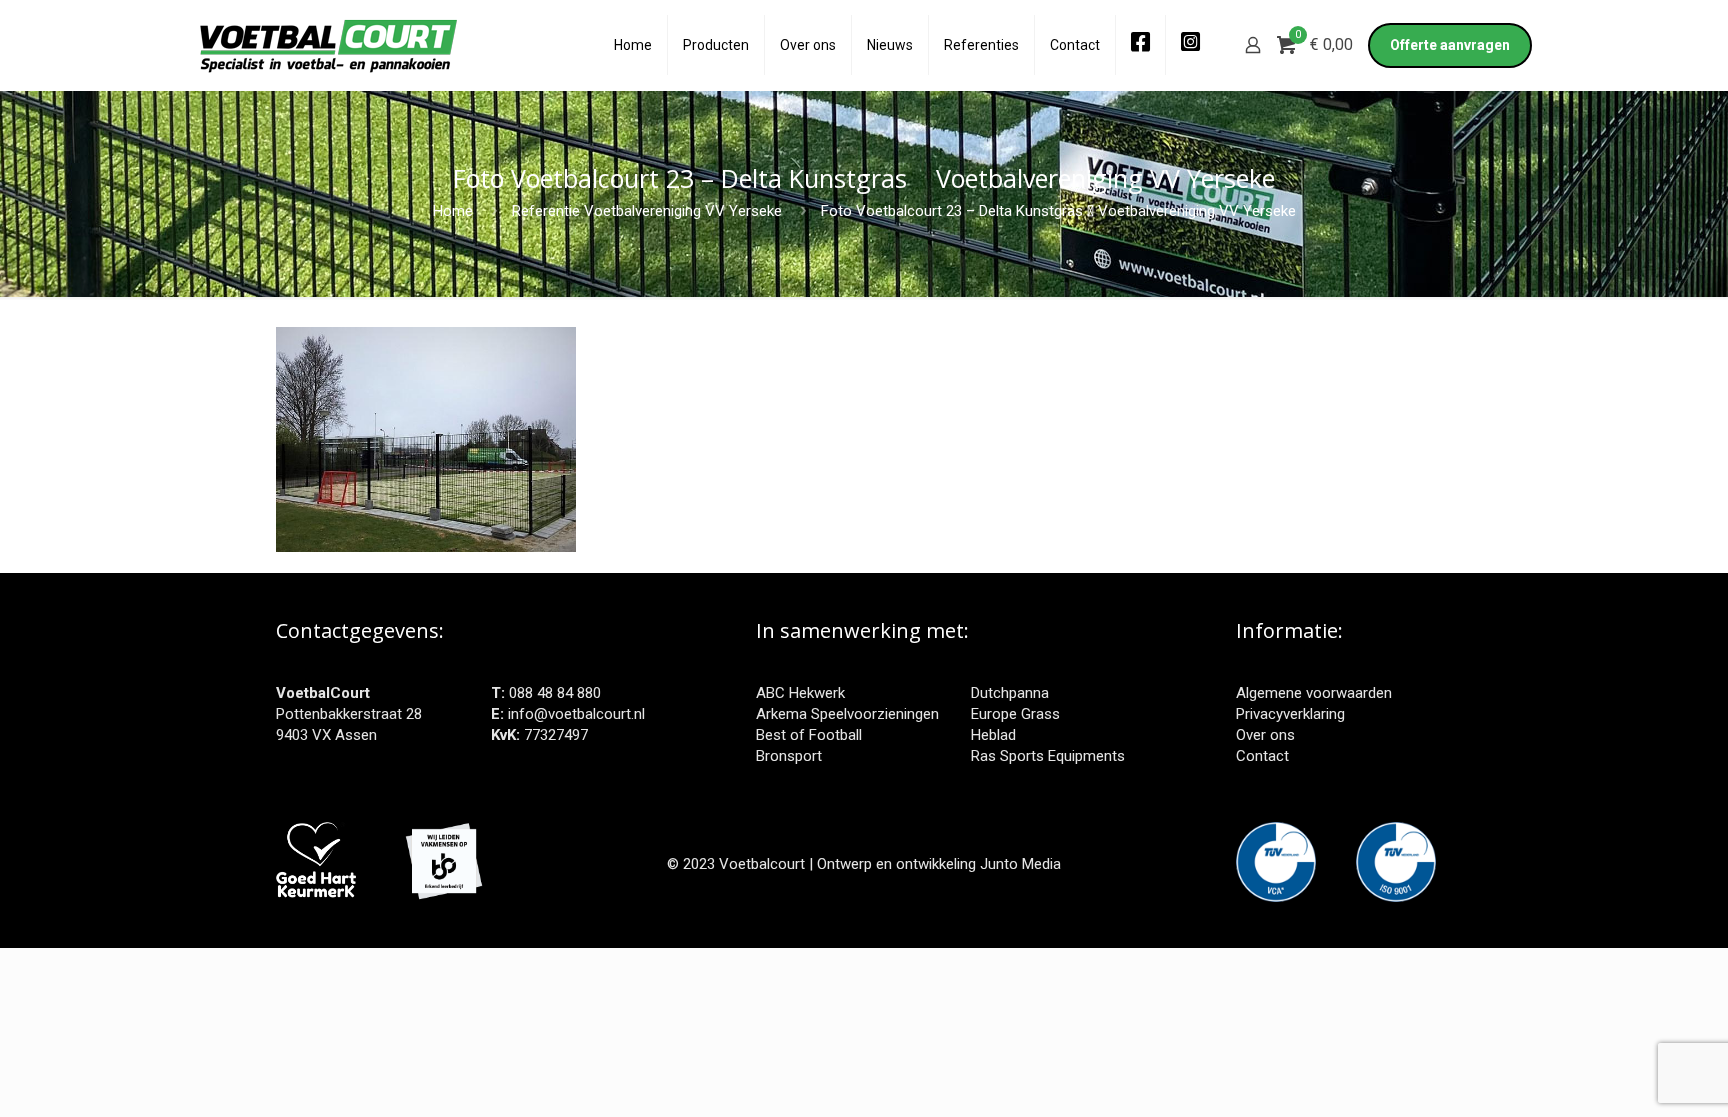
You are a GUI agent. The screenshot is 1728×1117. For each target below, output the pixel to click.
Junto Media (1020, 864)
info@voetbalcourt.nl (576, 714)
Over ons (1265, 735)
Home (453, 211)
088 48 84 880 (555, 693)
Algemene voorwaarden (1314, 693)
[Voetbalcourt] (328, 45)
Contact (1262, 756)
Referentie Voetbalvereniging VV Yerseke (647, 211)
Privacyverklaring (1290, 714)
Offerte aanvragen (1450, 45)
